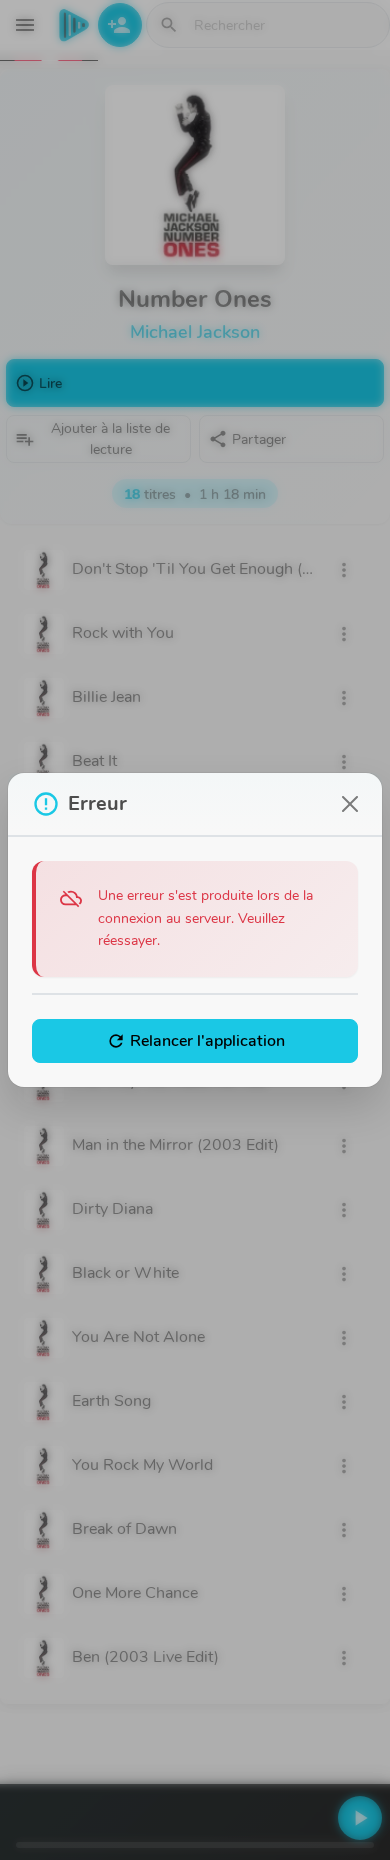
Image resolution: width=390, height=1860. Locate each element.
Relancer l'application (195, 1041)
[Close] (350, 804)
